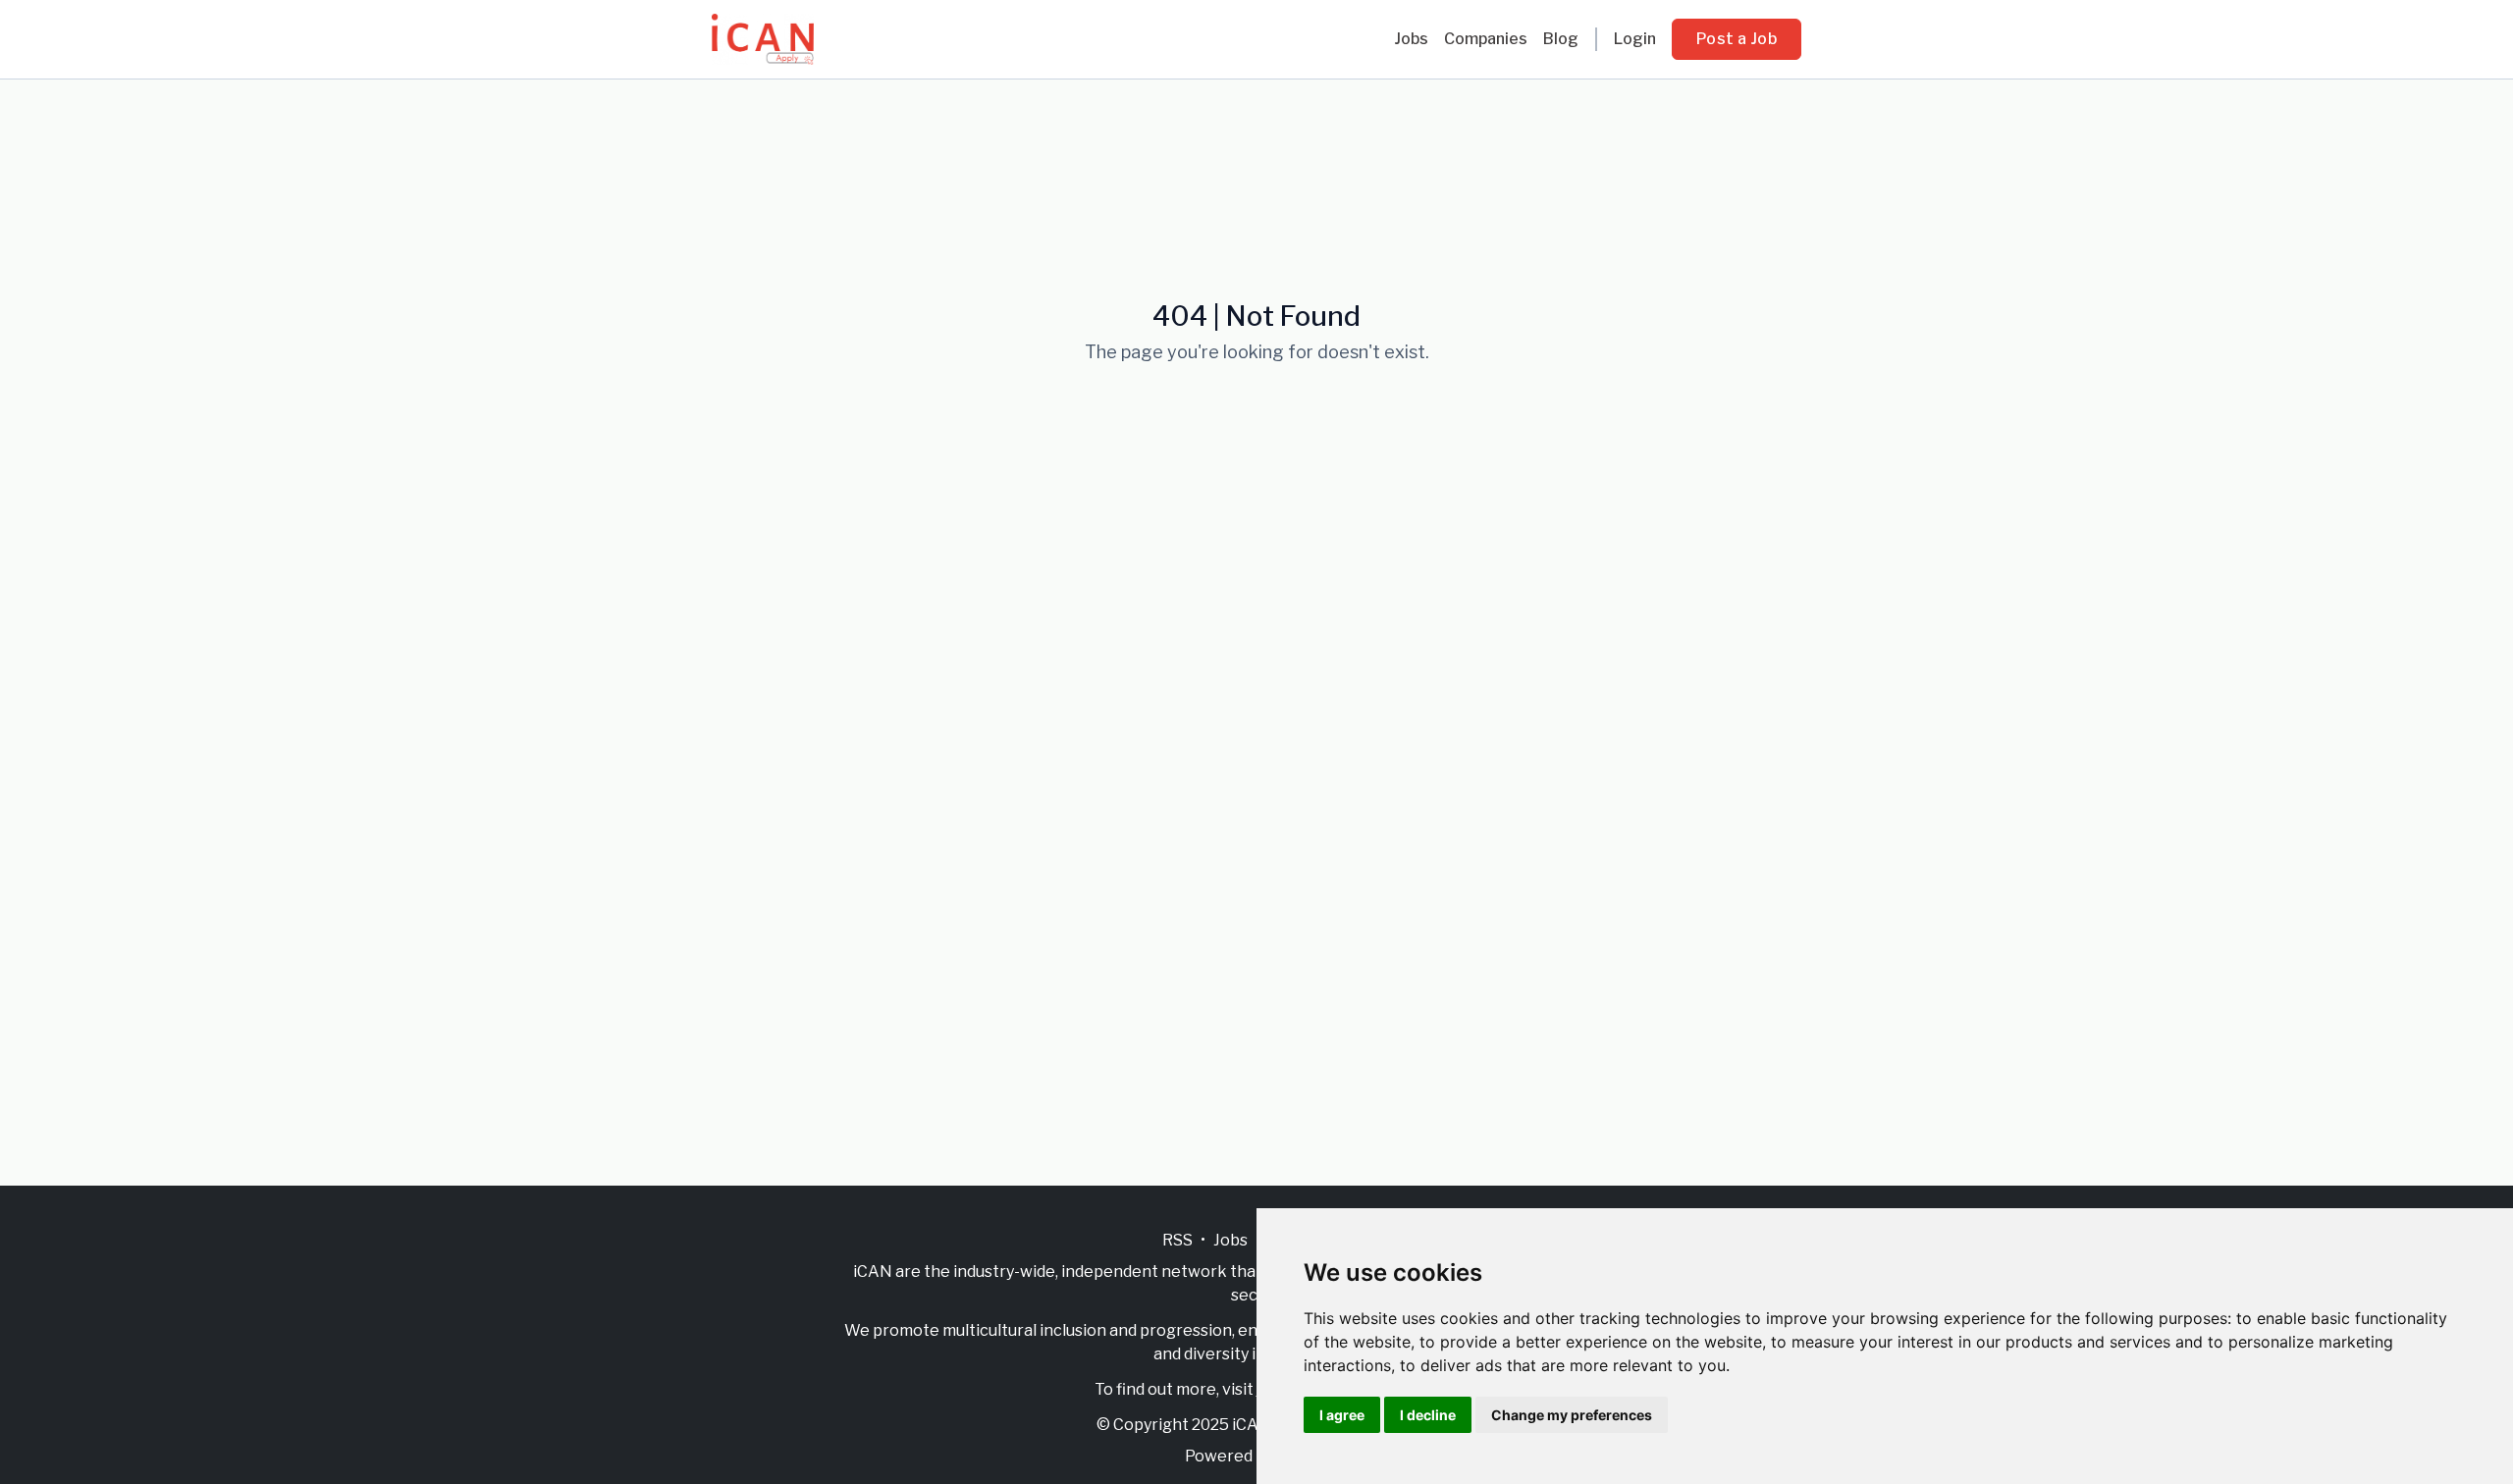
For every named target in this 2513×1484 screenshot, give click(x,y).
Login (1635, 39)
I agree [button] (1342, 1415)
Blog (1561, 39)
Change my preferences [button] (1572, 1415)
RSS (1177, 1240)
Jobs (1411, 39)
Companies (1486, 39)
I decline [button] (1428, 1415)
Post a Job (1737, 39)
